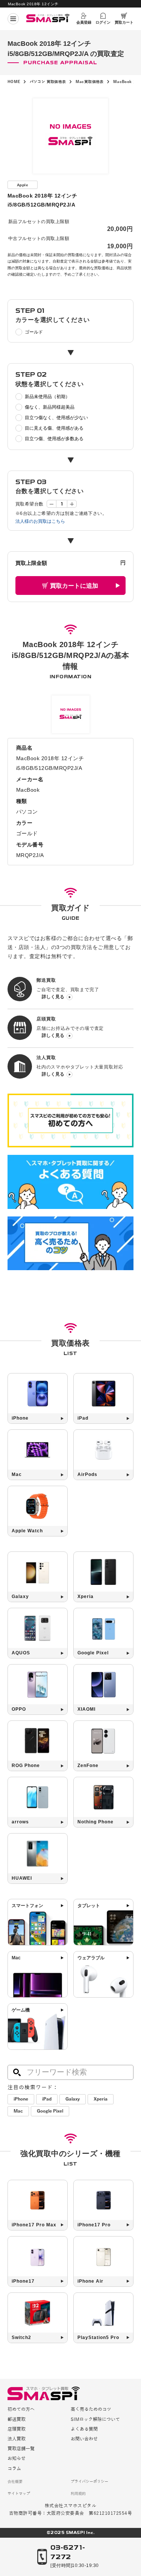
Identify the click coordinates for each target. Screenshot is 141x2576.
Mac (18, 2111)
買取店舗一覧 (21, 2449)
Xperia (101, 2099)
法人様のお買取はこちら (40, 521)
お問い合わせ (84, 2439)
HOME (14, 82)
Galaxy (73, 2099)
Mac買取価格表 (90, 82)
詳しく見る (53, 997)
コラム (14, 2469)
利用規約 (78, 2494)
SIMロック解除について (95, 2420)
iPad (47, 2099)
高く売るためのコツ (91, 2409)
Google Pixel (50, 2111)
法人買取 (17, 2439)
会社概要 (15, 2482)
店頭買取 (17, 2429)
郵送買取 (17, 2420)
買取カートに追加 (74, 586)
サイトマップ (19, 2494)
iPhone (21, 2099)
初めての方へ (21, 2409)
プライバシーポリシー (89, 2482)
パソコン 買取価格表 (48, 82)
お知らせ (17, 2459)
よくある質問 (84, 2429)
